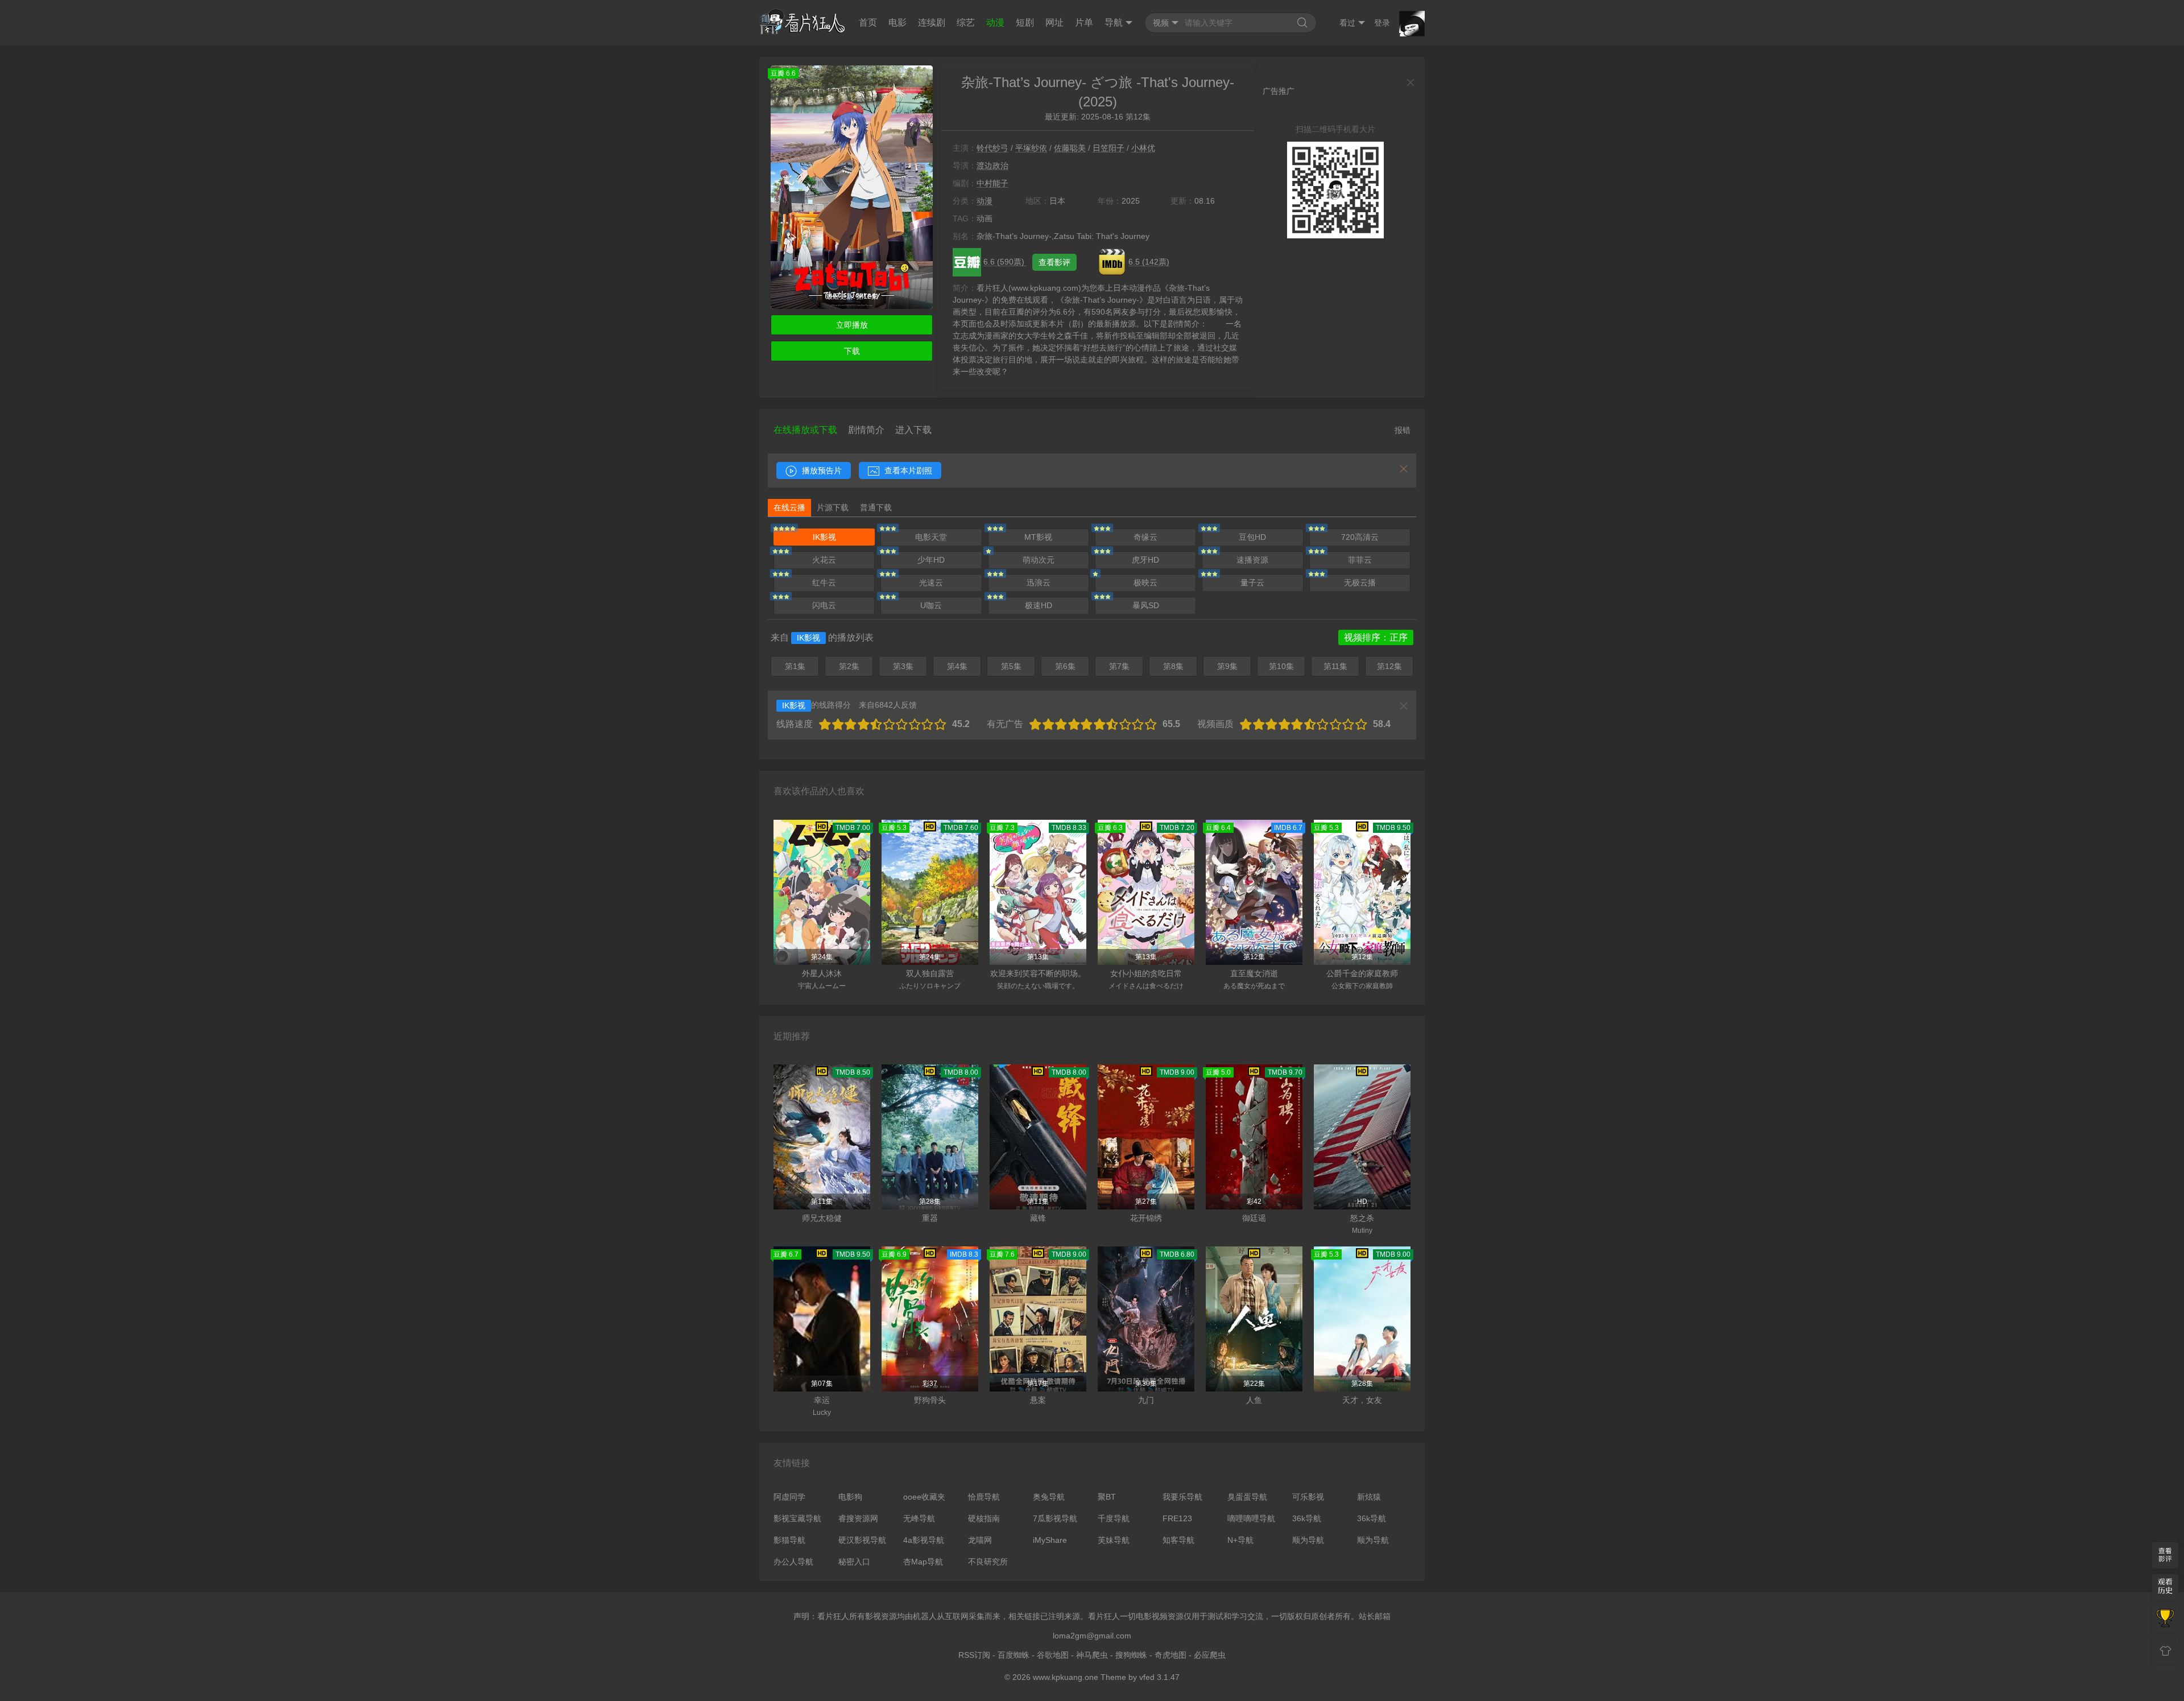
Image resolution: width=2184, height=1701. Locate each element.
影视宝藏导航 (797, 1518)
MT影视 (1038, 537)
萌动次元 (1039, 560)
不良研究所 (988, 1562)
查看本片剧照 (907, 470)
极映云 (1145, 583)
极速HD (1039, 605)
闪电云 (824, 605)
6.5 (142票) (1149, 262)
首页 (868, 22)
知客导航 (1178, 1540)
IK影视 (824, 537)
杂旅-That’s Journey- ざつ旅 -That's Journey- (1098, 82)
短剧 (1025, 22)
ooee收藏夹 (924, 1497)
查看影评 (1054, 262)
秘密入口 (854, 1562)
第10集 (1281, 666)
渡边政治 (992, 166)
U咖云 (931, 605)
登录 (1382, 23)
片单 (1084, 22)
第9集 (1227, 666)
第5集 (1011, 666)
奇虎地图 (1170, 1655)
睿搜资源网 (858, 1518)
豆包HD (1252, 537)
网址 (1054, 22)
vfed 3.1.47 (1159, 1677)
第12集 (1389, 666)
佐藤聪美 (1070, 148)
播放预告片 (821, 470)
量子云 (1252, 583)
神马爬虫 (1092, 1655)
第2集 (849, 666)
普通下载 (876, 507)
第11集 (1335, 666)
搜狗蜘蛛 (1131, 1655)
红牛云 (824, 583)
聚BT (1107, 1497)
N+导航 (1240, 1540)
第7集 (1119, 666)
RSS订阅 (974, 1655)
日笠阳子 (1108, 148)
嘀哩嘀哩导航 (1251, 1518)
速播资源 (1252, 560)
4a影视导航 (924, 1540)
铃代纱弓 (992, 148)
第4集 (957, 666)
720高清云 (1360, 537)
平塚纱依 (1031, 148)
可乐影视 (1308, 1497)
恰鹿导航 (984, 1497)
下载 (852, 351)
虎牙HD (1145, 560)
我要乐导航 (1182, 1497)
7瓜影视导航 (1055, 1518)
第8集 (1173, 666)
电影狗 (850, 1497)
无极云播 (1360, 583)
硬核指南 (984, 1518)
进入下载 (913, 430)
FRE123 (1177, 1518)
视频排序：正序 (1376, 637)
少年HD (931, 560)
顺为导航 (1308, 1540)
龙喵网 (980, 1540)
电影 (897, 22)
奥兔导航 (1049, 1497)
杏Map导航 (923, 1562)
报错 (1403, 430)
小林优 (1143, 148)
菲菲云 (1360, 560)
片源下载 (833, 507)
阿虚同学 (789, 1497)
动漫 (995, 22)
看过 (1347, 23)
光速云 (931, 583)
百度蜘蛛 (1014, 1655)
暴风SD (1146, 605)
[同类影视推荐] (2165, 1619)
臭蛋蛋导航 (1247, 1497)
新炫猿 (1369, 1497)
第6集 (1065, 666)
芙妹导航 (1114, 1540)
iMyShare (1050, 1540)
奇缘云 (1145, 537)
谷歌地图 (1053, 1655)
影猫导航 (789, 1540)
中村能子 (992, 183)
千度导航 (1114, 1518)
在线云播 (789, 507)
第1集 (795, 666)
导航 (1114, 22)
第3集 (903, 666)
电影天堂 (931, 537)
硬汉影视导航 (862, 1540)
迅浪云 (1039, 583)
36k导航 (1307, 1518)
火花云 (824, 560)
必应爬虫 (1210, 1655)
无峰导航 (919, 1518)
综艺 (966, 22)
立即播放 (852, 325)
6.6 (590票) (1005, 262)
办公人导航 (793, 1562)
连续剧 (932, 22)
